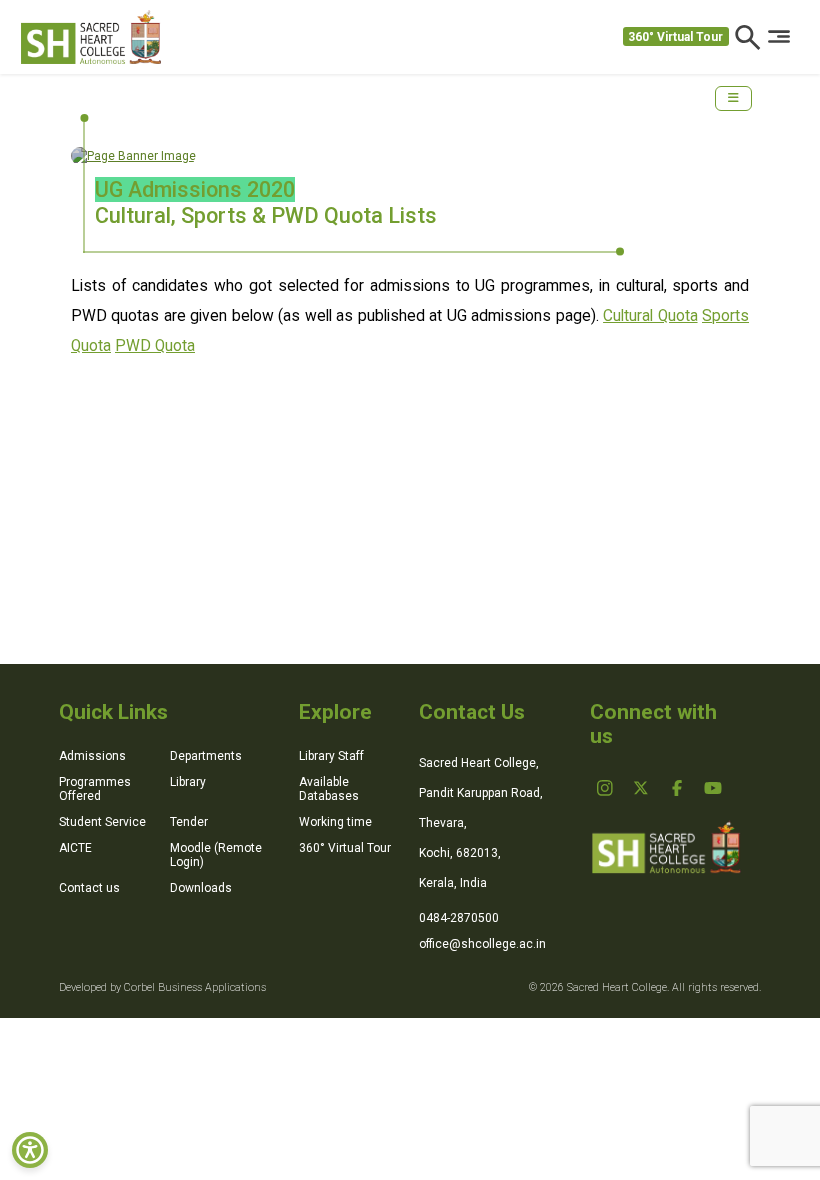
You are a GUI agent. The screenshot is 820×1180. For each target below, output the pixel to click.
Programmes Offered (95, 789)
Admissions (92, 756)
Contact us (89, 888)
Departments (206, 756)
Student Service (102, 822)
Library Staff (331, 756)
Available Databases (329, 789)
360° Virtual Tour (675, 37)
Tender (189, 822)
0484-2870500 (459, 918)
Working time (335, 822)
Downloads (201, 888)
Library (188, 782)
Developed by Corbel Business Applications (162, 987)
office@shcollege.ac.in (482, 944)
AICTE (75, 848)
